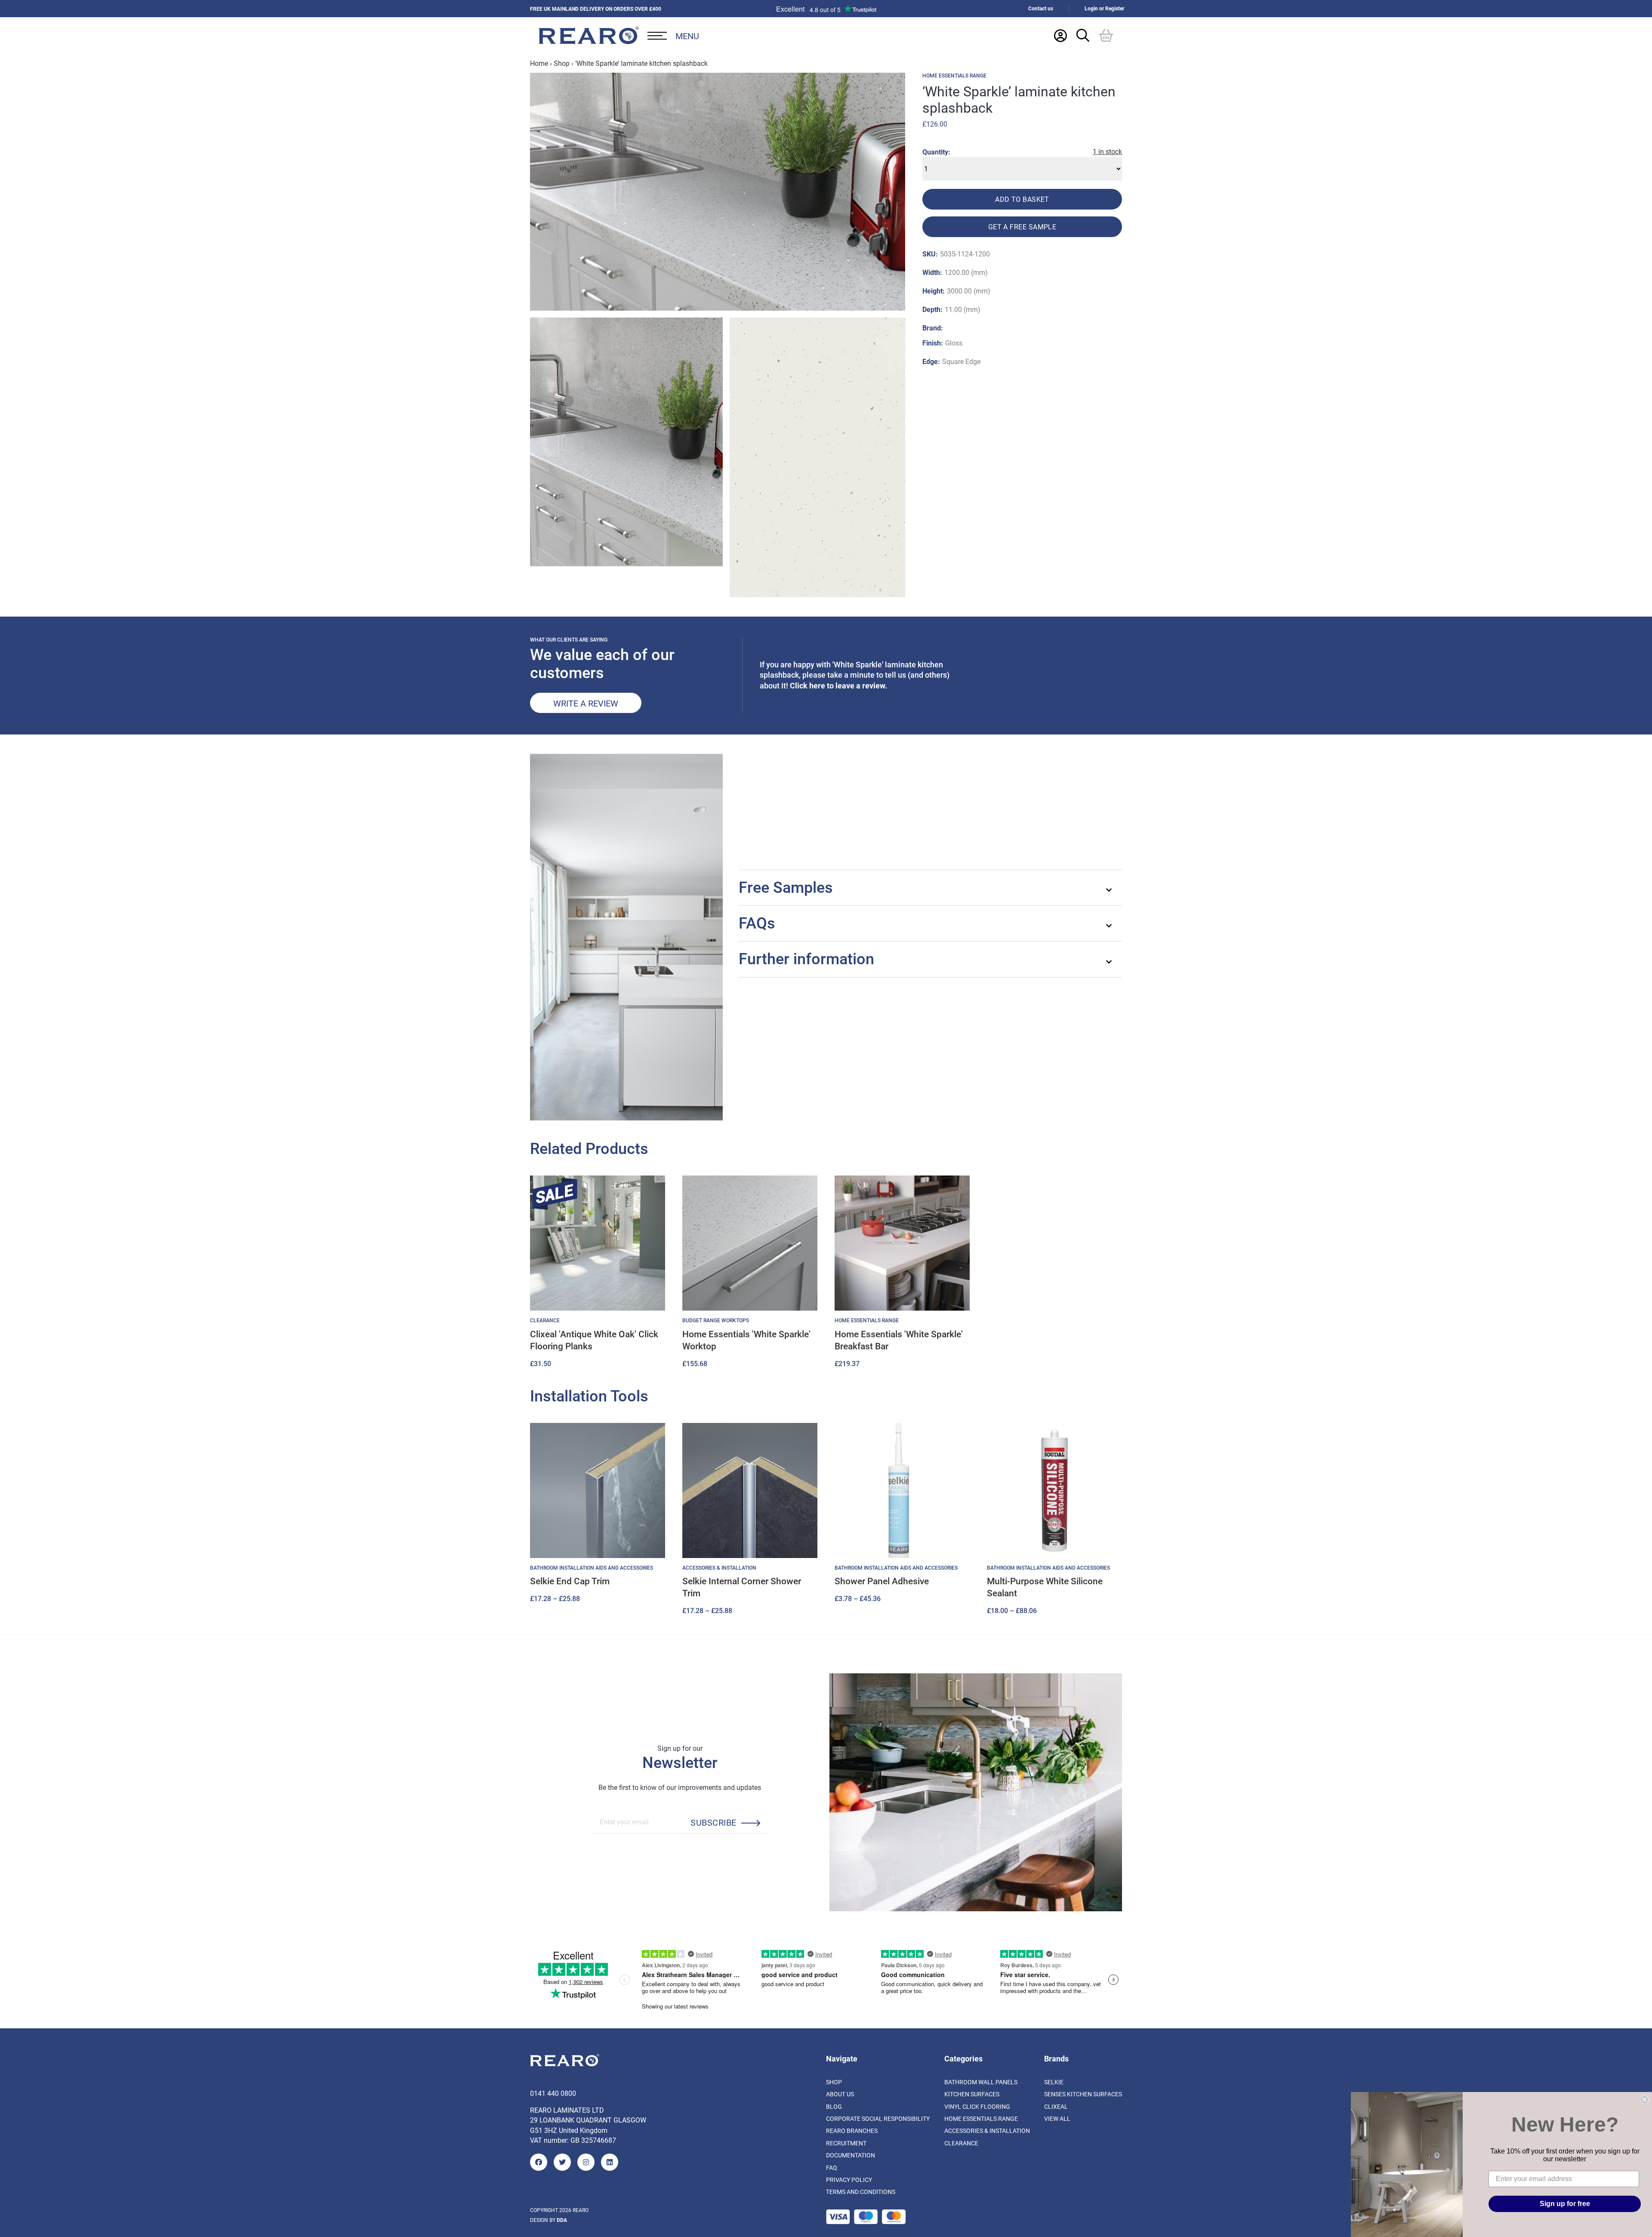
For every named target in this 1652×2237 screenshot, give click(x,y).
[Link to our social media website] (539, 2162)
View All (1057, 2118)
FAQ (832, 2168)
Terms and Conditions (861, 2192)
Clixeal (1056, 2106)
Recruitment (846, 2143)
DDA (562, 2220)
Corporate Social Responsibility (878, 2118)
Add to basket (1022, 199)
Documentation (851, 2155)
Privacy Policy (849, 2180)
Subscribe (713, 1822)
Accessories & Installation (987, 2131)
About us (840, 2094)
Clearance (961, 2143)
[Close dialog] (1644, 2100)
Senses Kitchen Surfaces (1083, 2094)
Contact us (1041, 8)
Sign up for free (1565, 2204)
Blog (834, 2106)
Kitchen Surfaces (972, 2094)
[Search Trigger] (1083, 35)
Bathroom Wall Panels (981, 2082)
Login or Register (1104, 8)
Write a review (586, 703)
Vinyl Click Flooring (977, 2106)
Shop (562, 63)
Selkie (1054, 2082)
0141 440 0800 (553, 2093)
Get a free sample (1022, 227)
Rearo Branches (852, 2131)
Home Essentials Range (954, 76)
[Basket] (1106, 35)
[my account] (1060, 35)
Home (539, 63)
